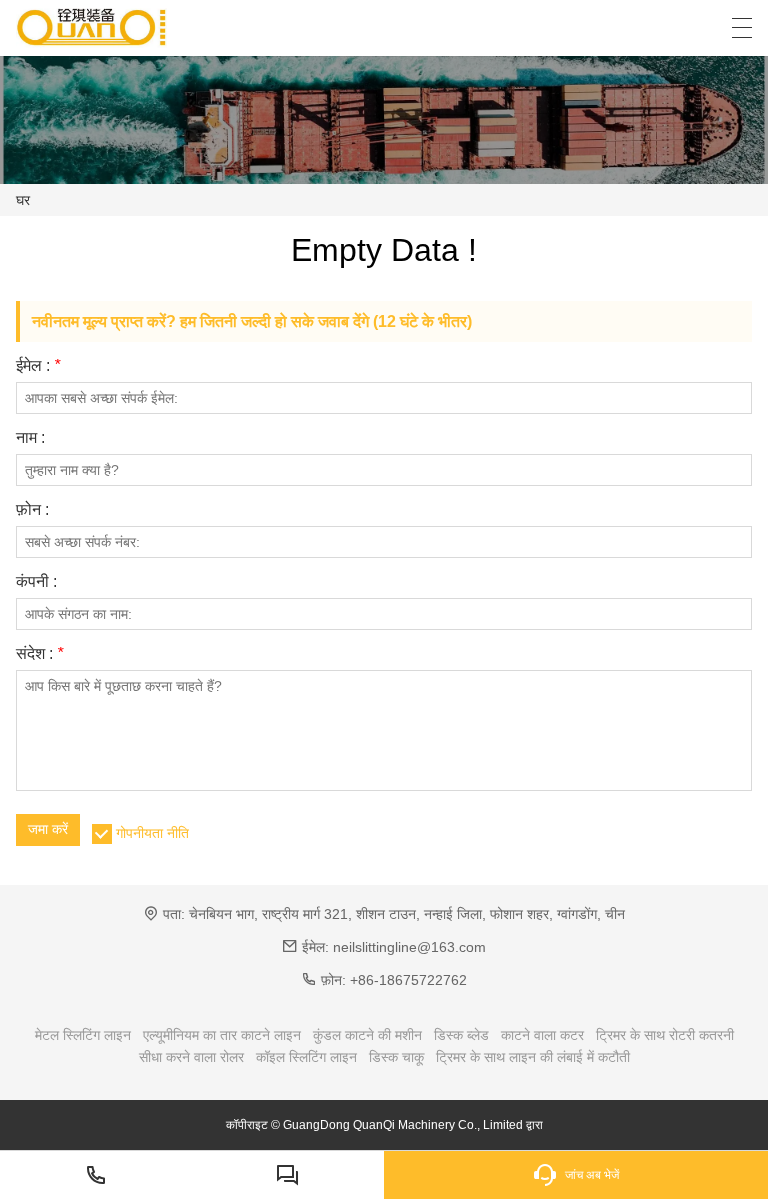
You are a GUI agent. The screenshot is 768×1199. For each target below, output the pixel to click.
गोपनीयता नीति (152, 833)
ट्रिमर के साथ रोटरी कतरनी (665, 1035)
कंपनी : (36, 582)
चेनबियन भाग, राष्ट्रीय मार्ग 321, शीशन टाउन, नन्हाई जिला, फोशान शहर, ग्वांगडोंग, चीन (407, 914)
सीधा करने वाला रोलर (191, 1057)
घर (23, 200)
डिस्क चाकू (396, 1057)
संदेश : (39, 654)
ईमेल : (38, 366)
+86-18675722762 (408, 980)
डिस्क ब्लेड (461, 1035)
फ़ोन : (32, 510)
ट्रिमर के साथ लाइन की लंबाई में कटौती (533, 1057)
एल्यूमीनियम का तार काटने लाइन (222, 1035)
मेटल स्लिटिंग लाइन (83, 1035)
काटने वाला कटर (542, 1035)
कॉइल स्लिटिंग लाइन (306, 1057)
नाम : (30, 438)
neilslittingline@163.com (409, 947)
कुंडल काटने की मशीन (367, 1035)
